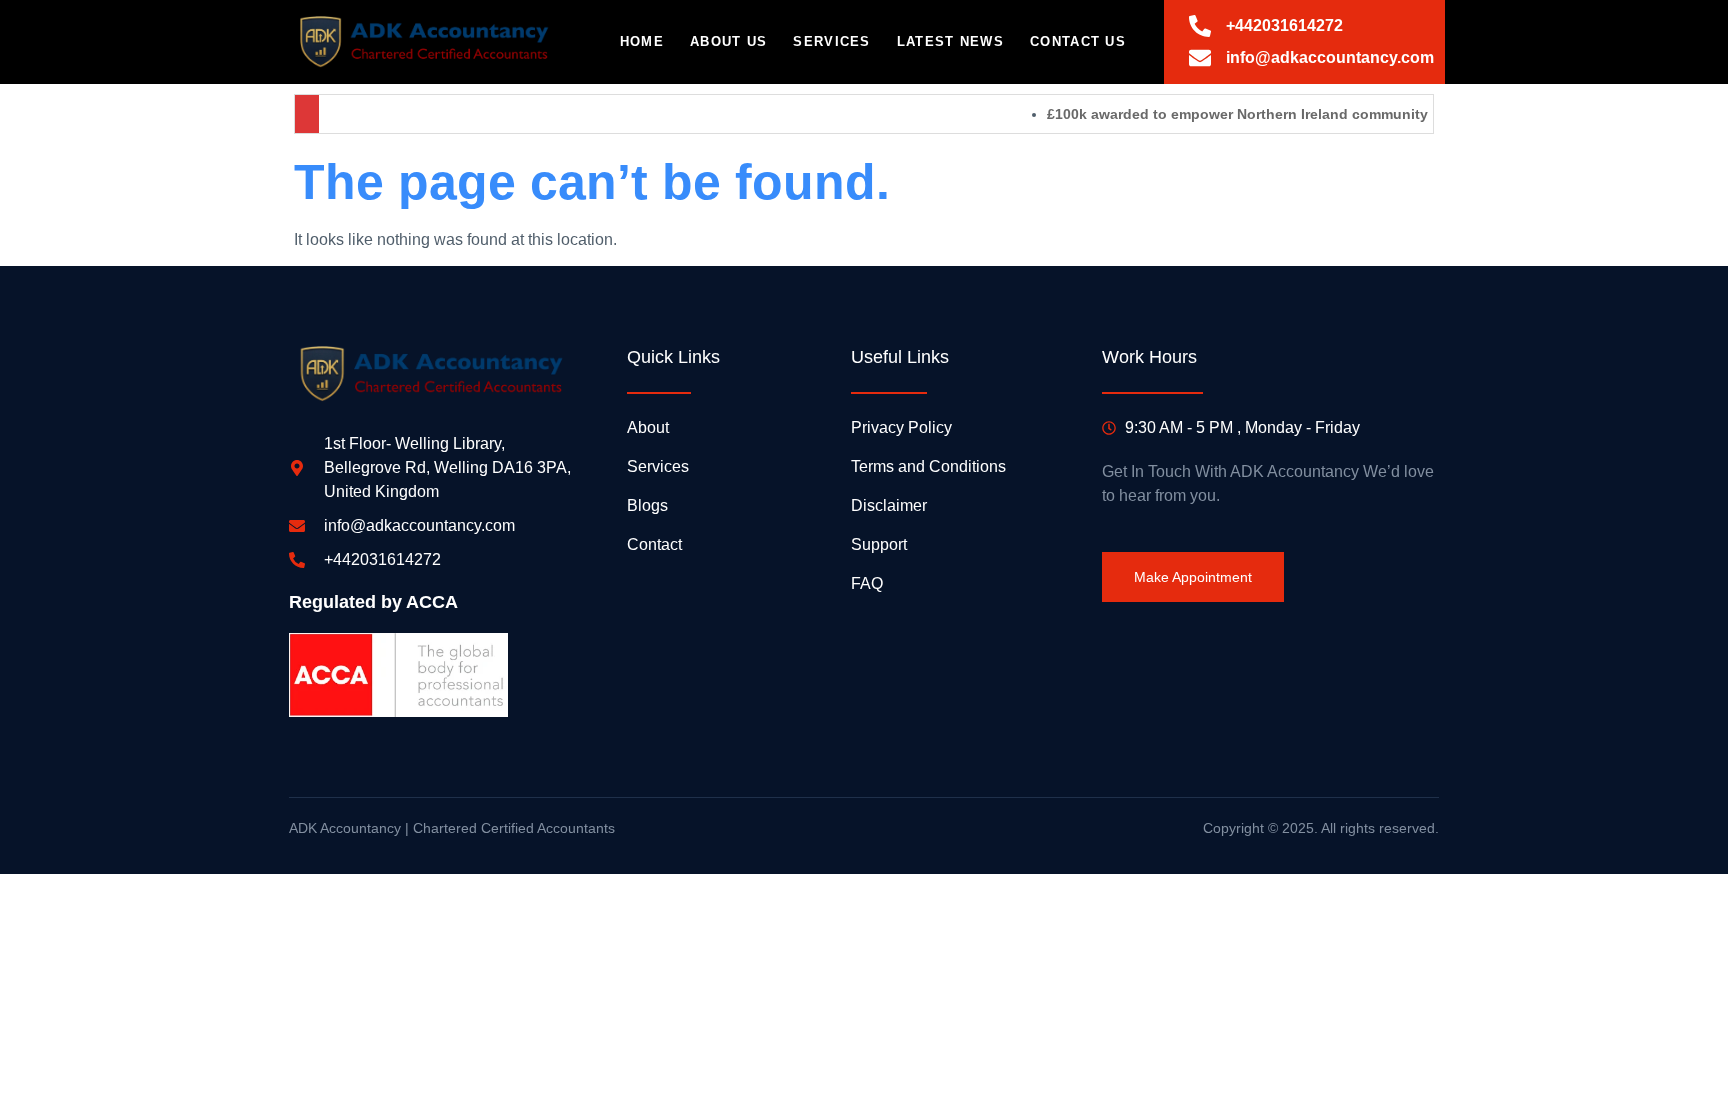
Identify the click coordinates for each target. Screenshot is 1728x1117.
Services (831, 41)
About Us (728, 41)
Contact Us (1078, 41)
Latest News (950, 41)
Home (642, 41)
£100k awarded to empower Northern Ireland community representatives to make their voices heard (1368, 114)
